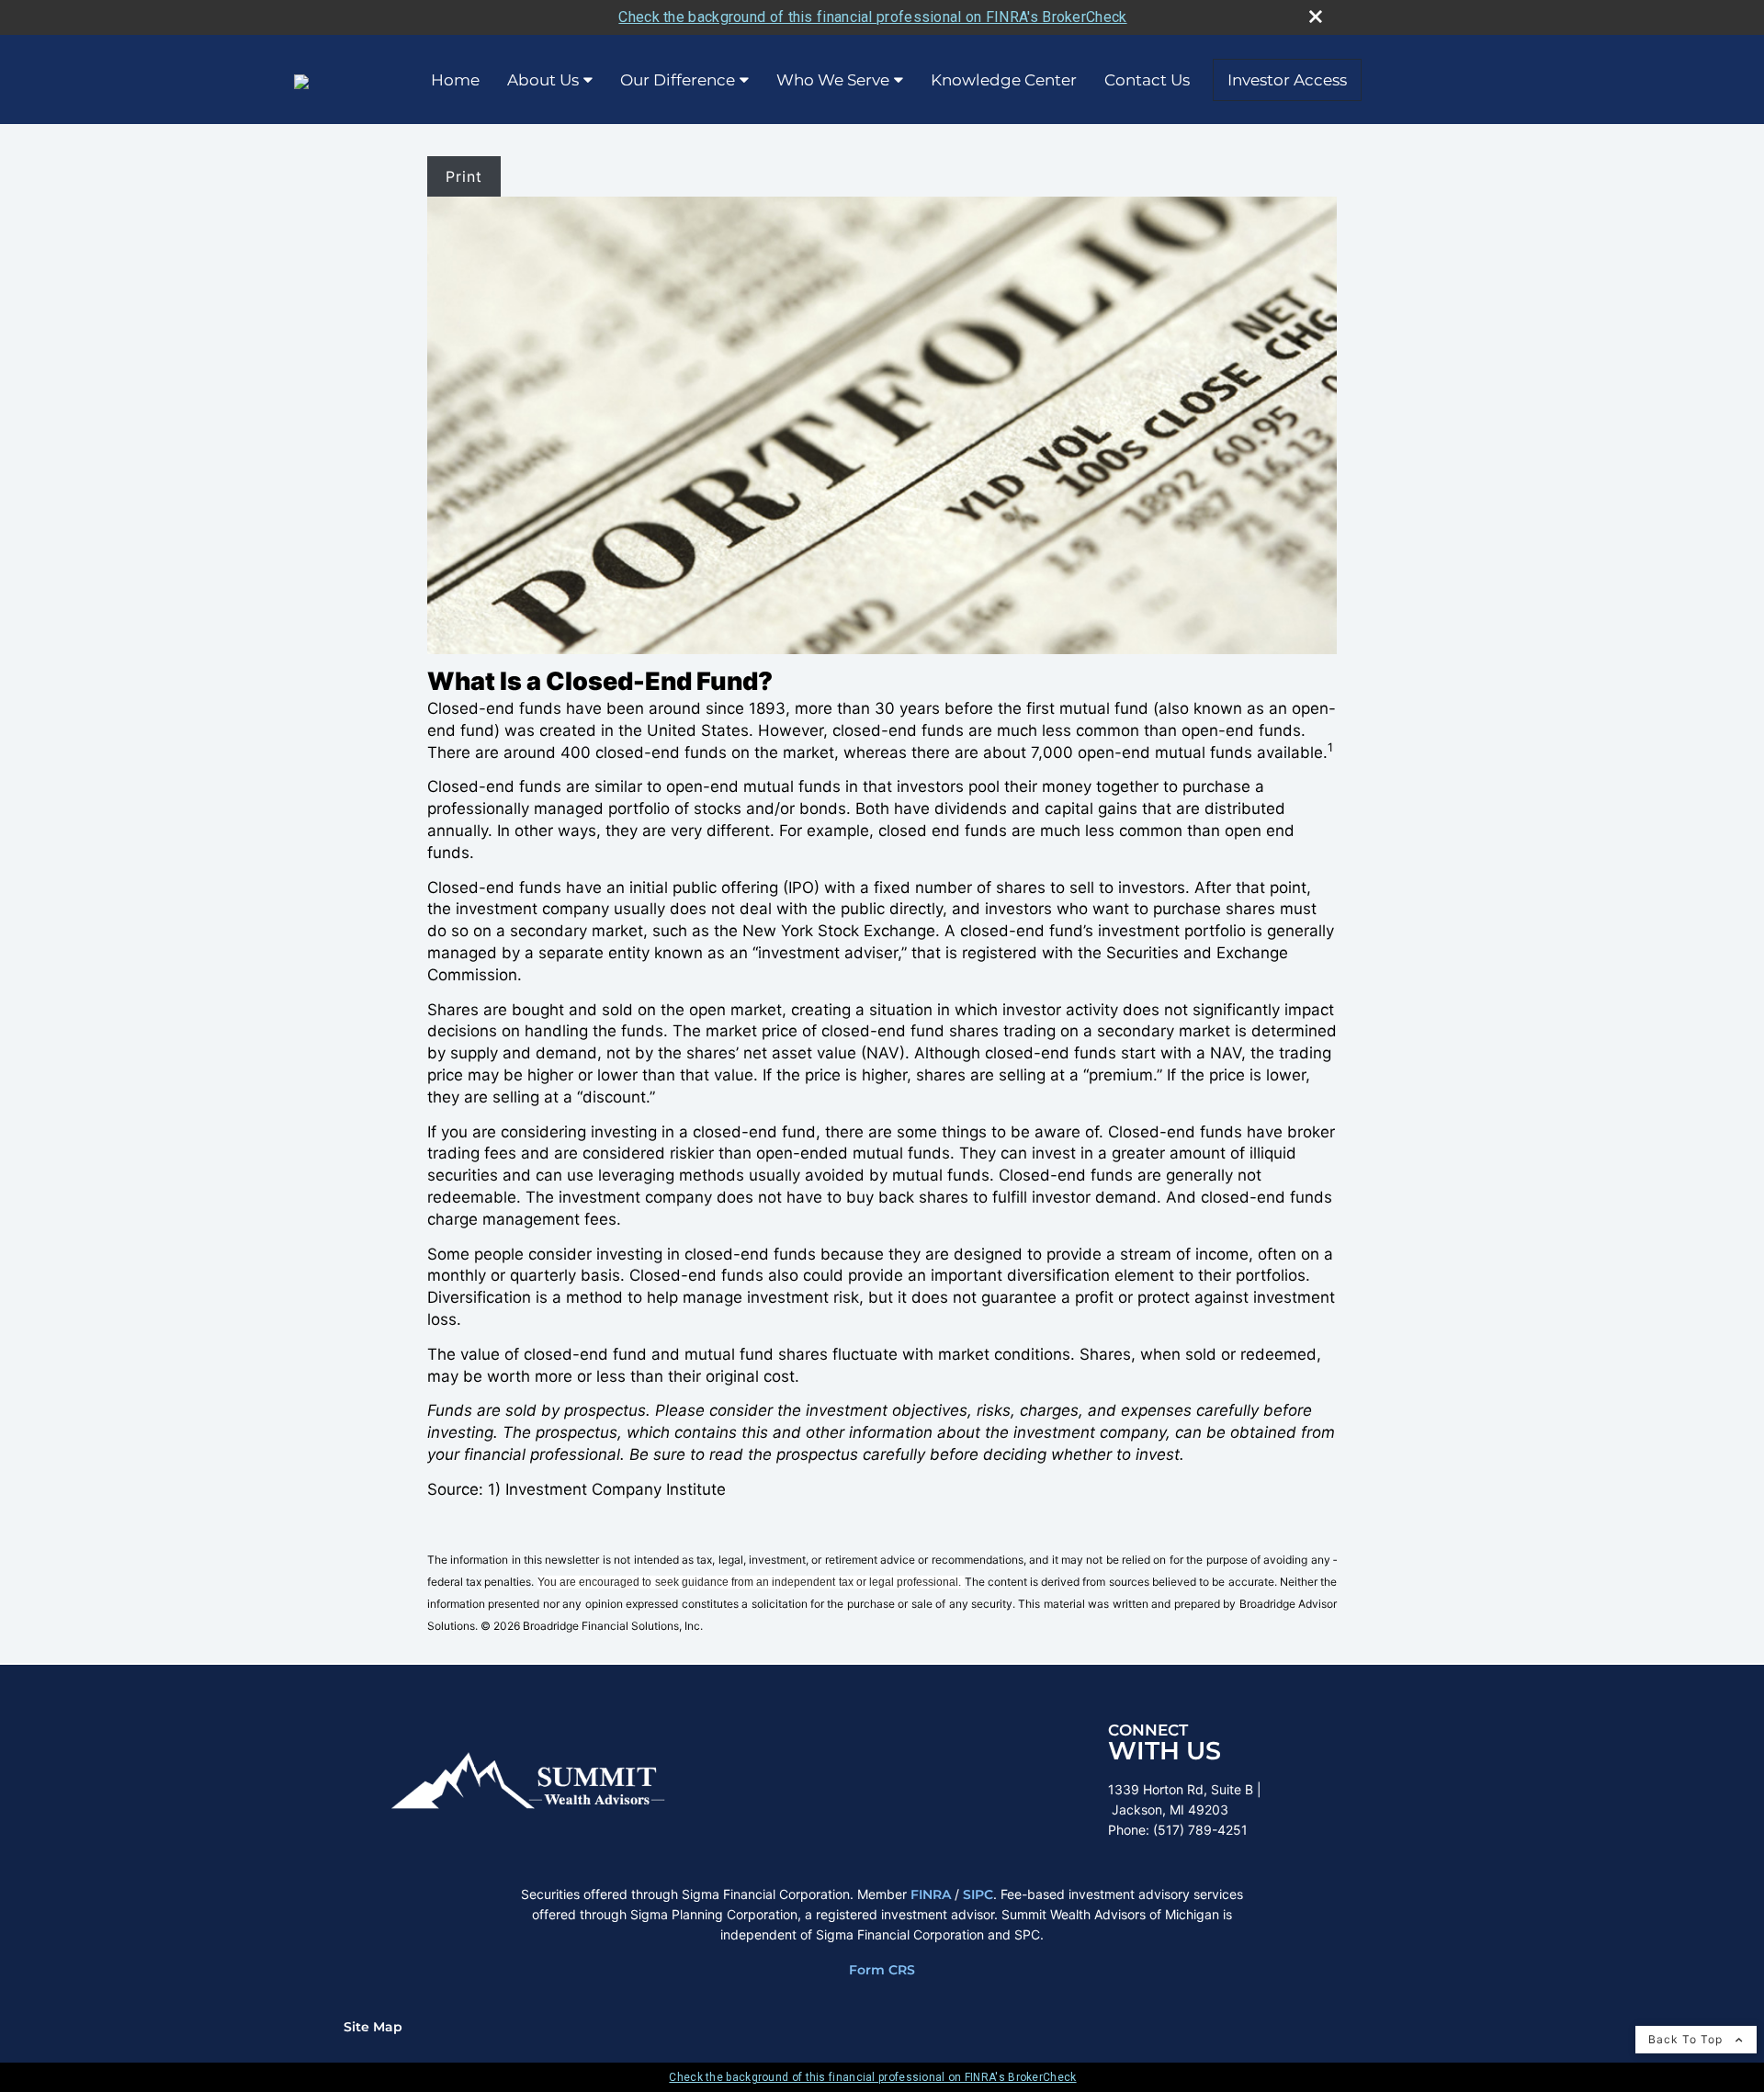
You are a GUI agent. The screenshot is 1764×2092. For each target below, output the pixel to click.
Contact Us (1147, 80)
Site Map (373, 2027)
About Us (543, 80)
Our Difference (678, 80)
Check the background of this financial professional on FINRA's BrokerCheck (872, 17)
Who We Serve (833, 80)
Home (455, 80)
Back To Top (1687, 2039)
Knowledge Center (1004, 80)
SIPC (978, 1894)
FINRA (931, 1894)
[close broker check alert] (1316, 17)
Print (464, 176)
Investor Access (1287, 80)
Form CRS (882, 1970)
